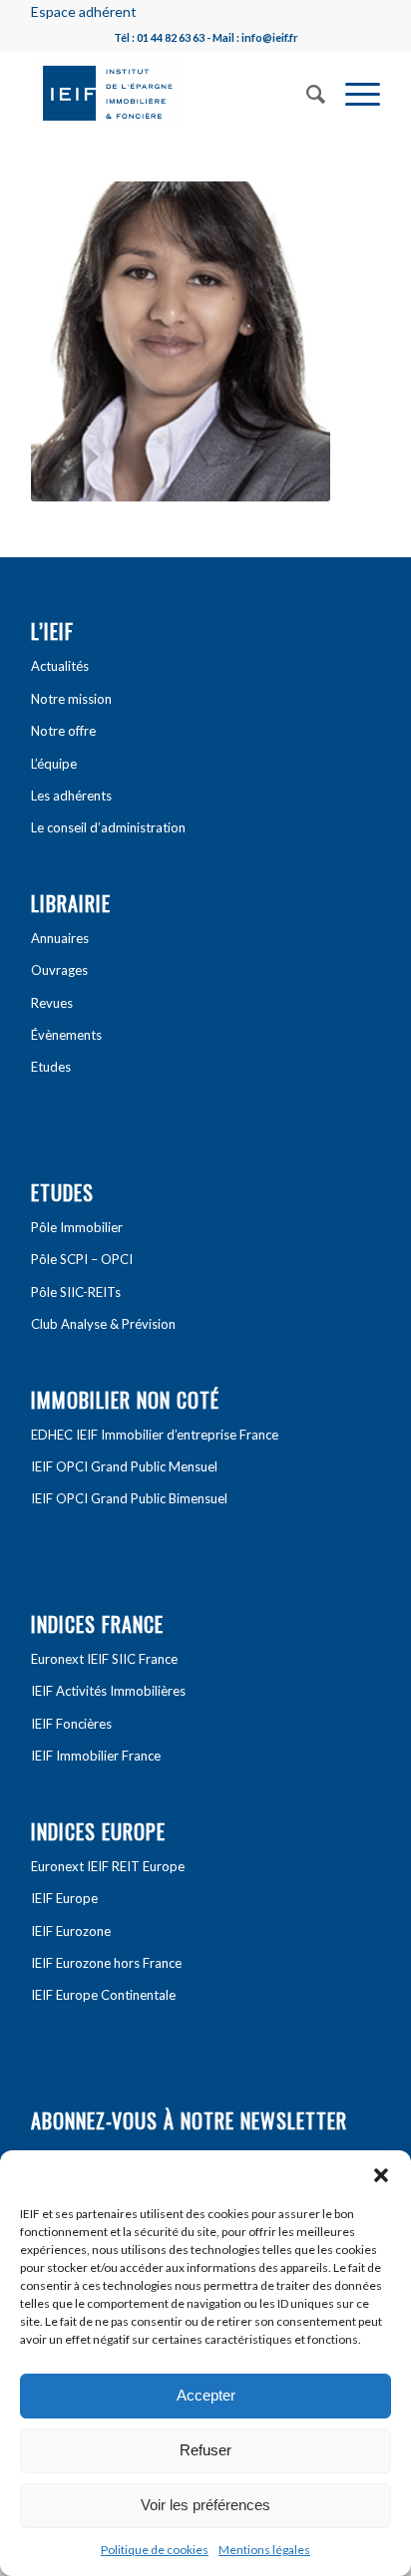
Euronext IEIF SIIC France (104, 1659)
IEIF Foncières (71, 1724)
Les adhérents (71, 796)
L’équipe (54, 764)
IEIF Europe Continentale (103, 1995)
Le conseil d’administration (108, 827)
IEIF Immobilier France (96, 1756)
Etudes (51, 1067)
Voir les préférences (205, 2505)
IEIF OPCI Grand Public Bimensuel (129, 1498)
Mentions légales (264, 2550)
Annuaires (60, 938)
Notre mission (71, 699)
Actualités (60, 666)
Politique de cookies (155, 2550)
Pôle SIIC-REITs (76, 1292)
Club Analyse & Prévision (103, 1324)
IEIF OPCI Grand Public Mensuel (124, 1466)
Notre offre (63, 731)
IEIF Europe (64, 1898)
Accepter (206, 2395)
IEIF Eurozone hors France (106, 1963)
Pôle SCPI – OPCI (82, 1259)
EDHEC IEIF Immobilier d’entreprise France (155, 1435)
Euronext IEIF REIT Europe (108, 1866)
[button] (381, 2175)
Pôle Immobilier (77, 1227)
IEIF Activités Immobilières (108, 1691)
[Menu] (353, 92)
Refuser (205, 2450)
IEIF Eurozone (71, 1931)
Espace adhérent (84, 11)
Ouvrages (59, 970)
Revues (52, 1003)
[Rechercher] (306, 92)
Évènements (66, 1035)
